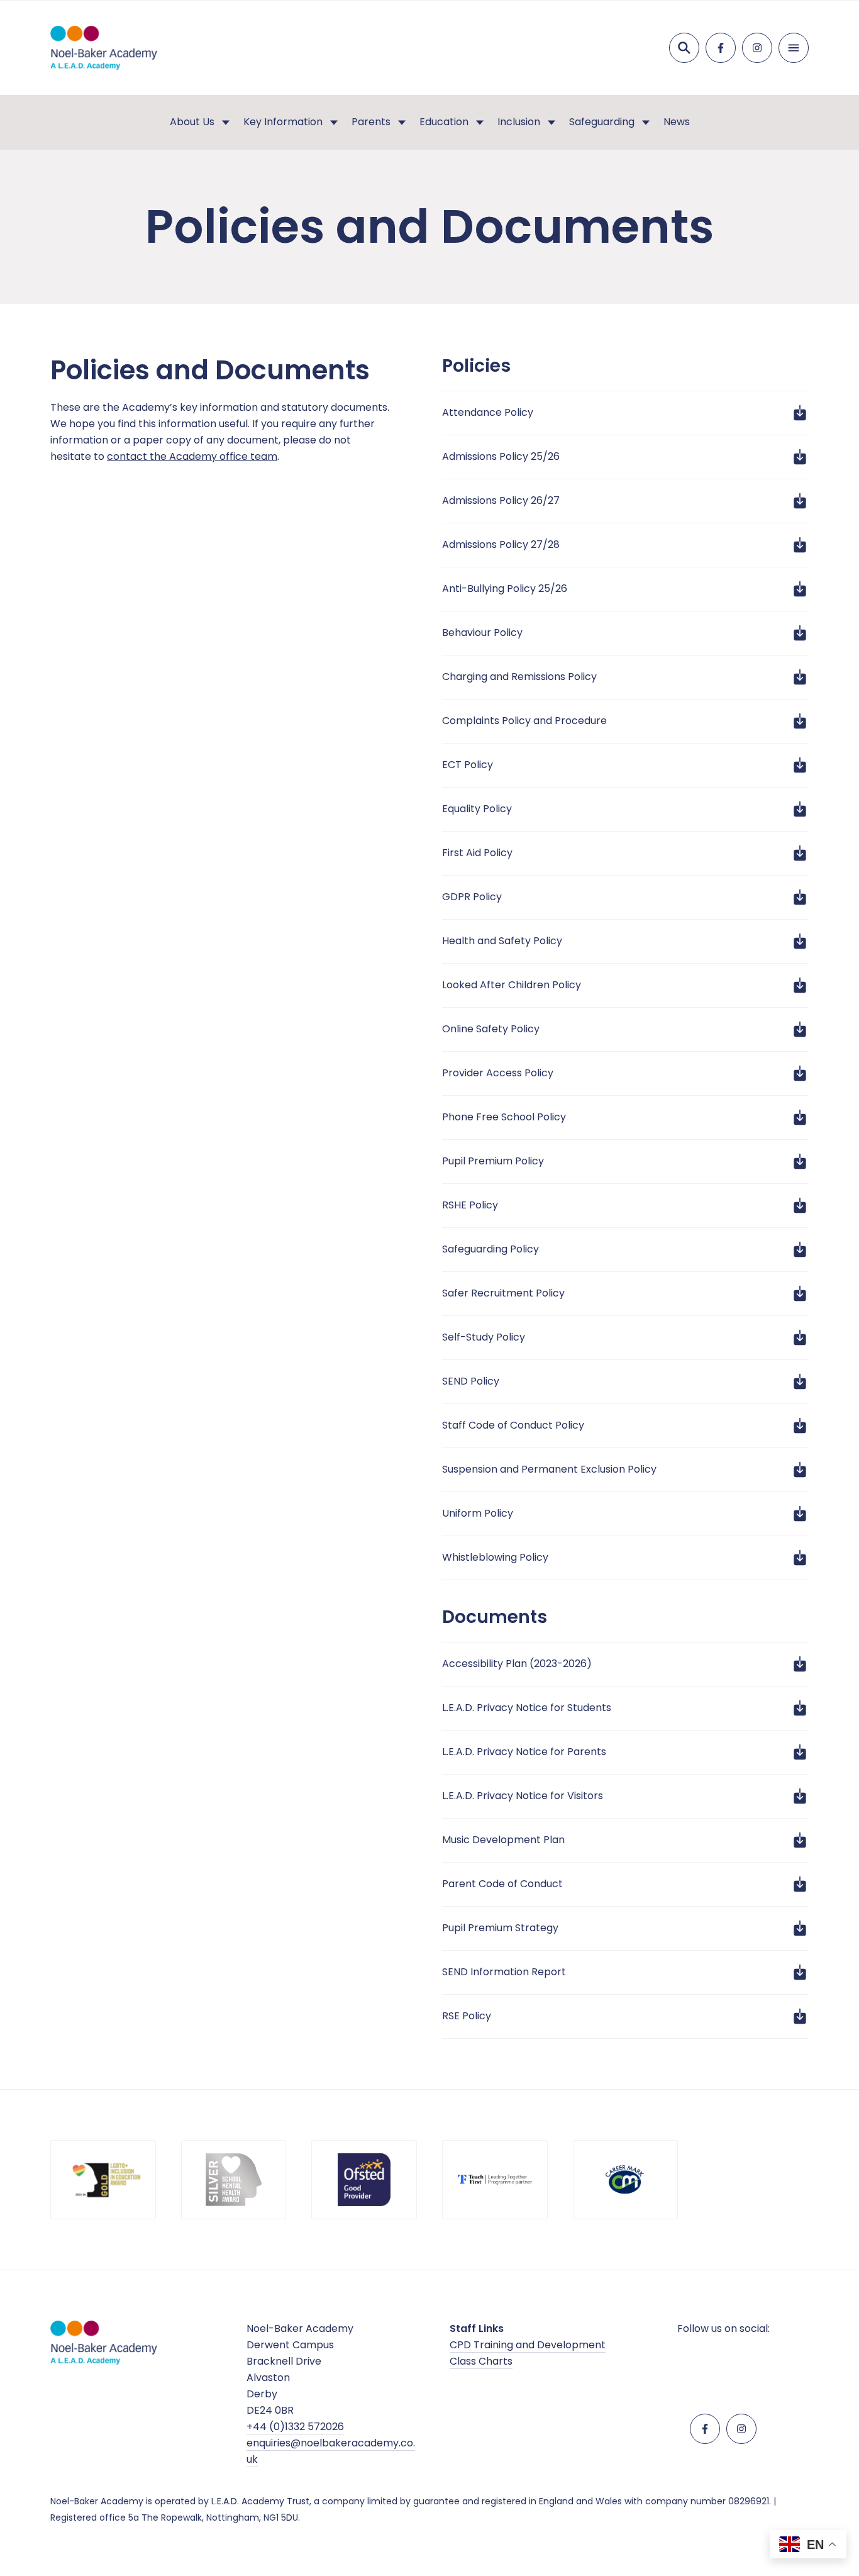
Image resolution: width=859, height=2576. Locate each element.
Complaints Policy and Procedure (524, 721)
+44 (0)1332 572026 (295, 2427)
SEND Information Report (504, 1972)
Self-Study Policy (484, 1337)
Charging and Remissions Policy (519, 677)
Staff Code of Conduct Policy (513, 1425)
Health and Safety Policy (502, 941)
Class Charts (481, 2361)
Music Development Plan (503, 1840)
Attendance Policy (488, 412)
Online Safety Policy (491, 1029)
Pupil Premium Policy (493, 1161)
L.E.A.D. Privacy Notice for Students (527, 1708)
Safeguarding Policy (490, 1249)
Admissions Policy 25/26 (501, 456)
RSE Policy (467, 2016)
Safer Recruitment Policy (503, 1293)
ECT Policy (468, 765)
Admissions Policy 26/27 (501, 500)
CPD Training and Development (528, 2345)
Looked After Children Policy (512, 985)
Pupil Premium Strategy (500, 1928)
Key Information (283, 122)
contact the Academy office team (192, 456)
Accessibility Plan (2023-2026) (517, 1664)
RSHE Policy (470, 1205)
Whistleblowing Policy (495, 1557)
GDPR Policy (472, 897)
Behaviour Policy (482, 633)
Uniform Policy (478, 1513)
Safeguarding (602, 122)
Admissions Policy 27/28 (501, 544)
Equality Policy (477, 809)
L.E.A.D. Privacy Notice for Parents (524, 1752)
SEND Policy (471, 1381)
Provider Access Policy (498, 1073)
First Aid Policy (477, 853)
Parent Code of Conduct (502, 1884)
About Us (192, 122)
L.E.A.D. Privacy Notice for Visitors (523, 1796)
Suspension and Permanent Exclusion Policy (549, 1469)
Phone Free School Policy (504, 1117)
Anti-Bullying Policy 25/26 (505, 588)
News (677, 122)
